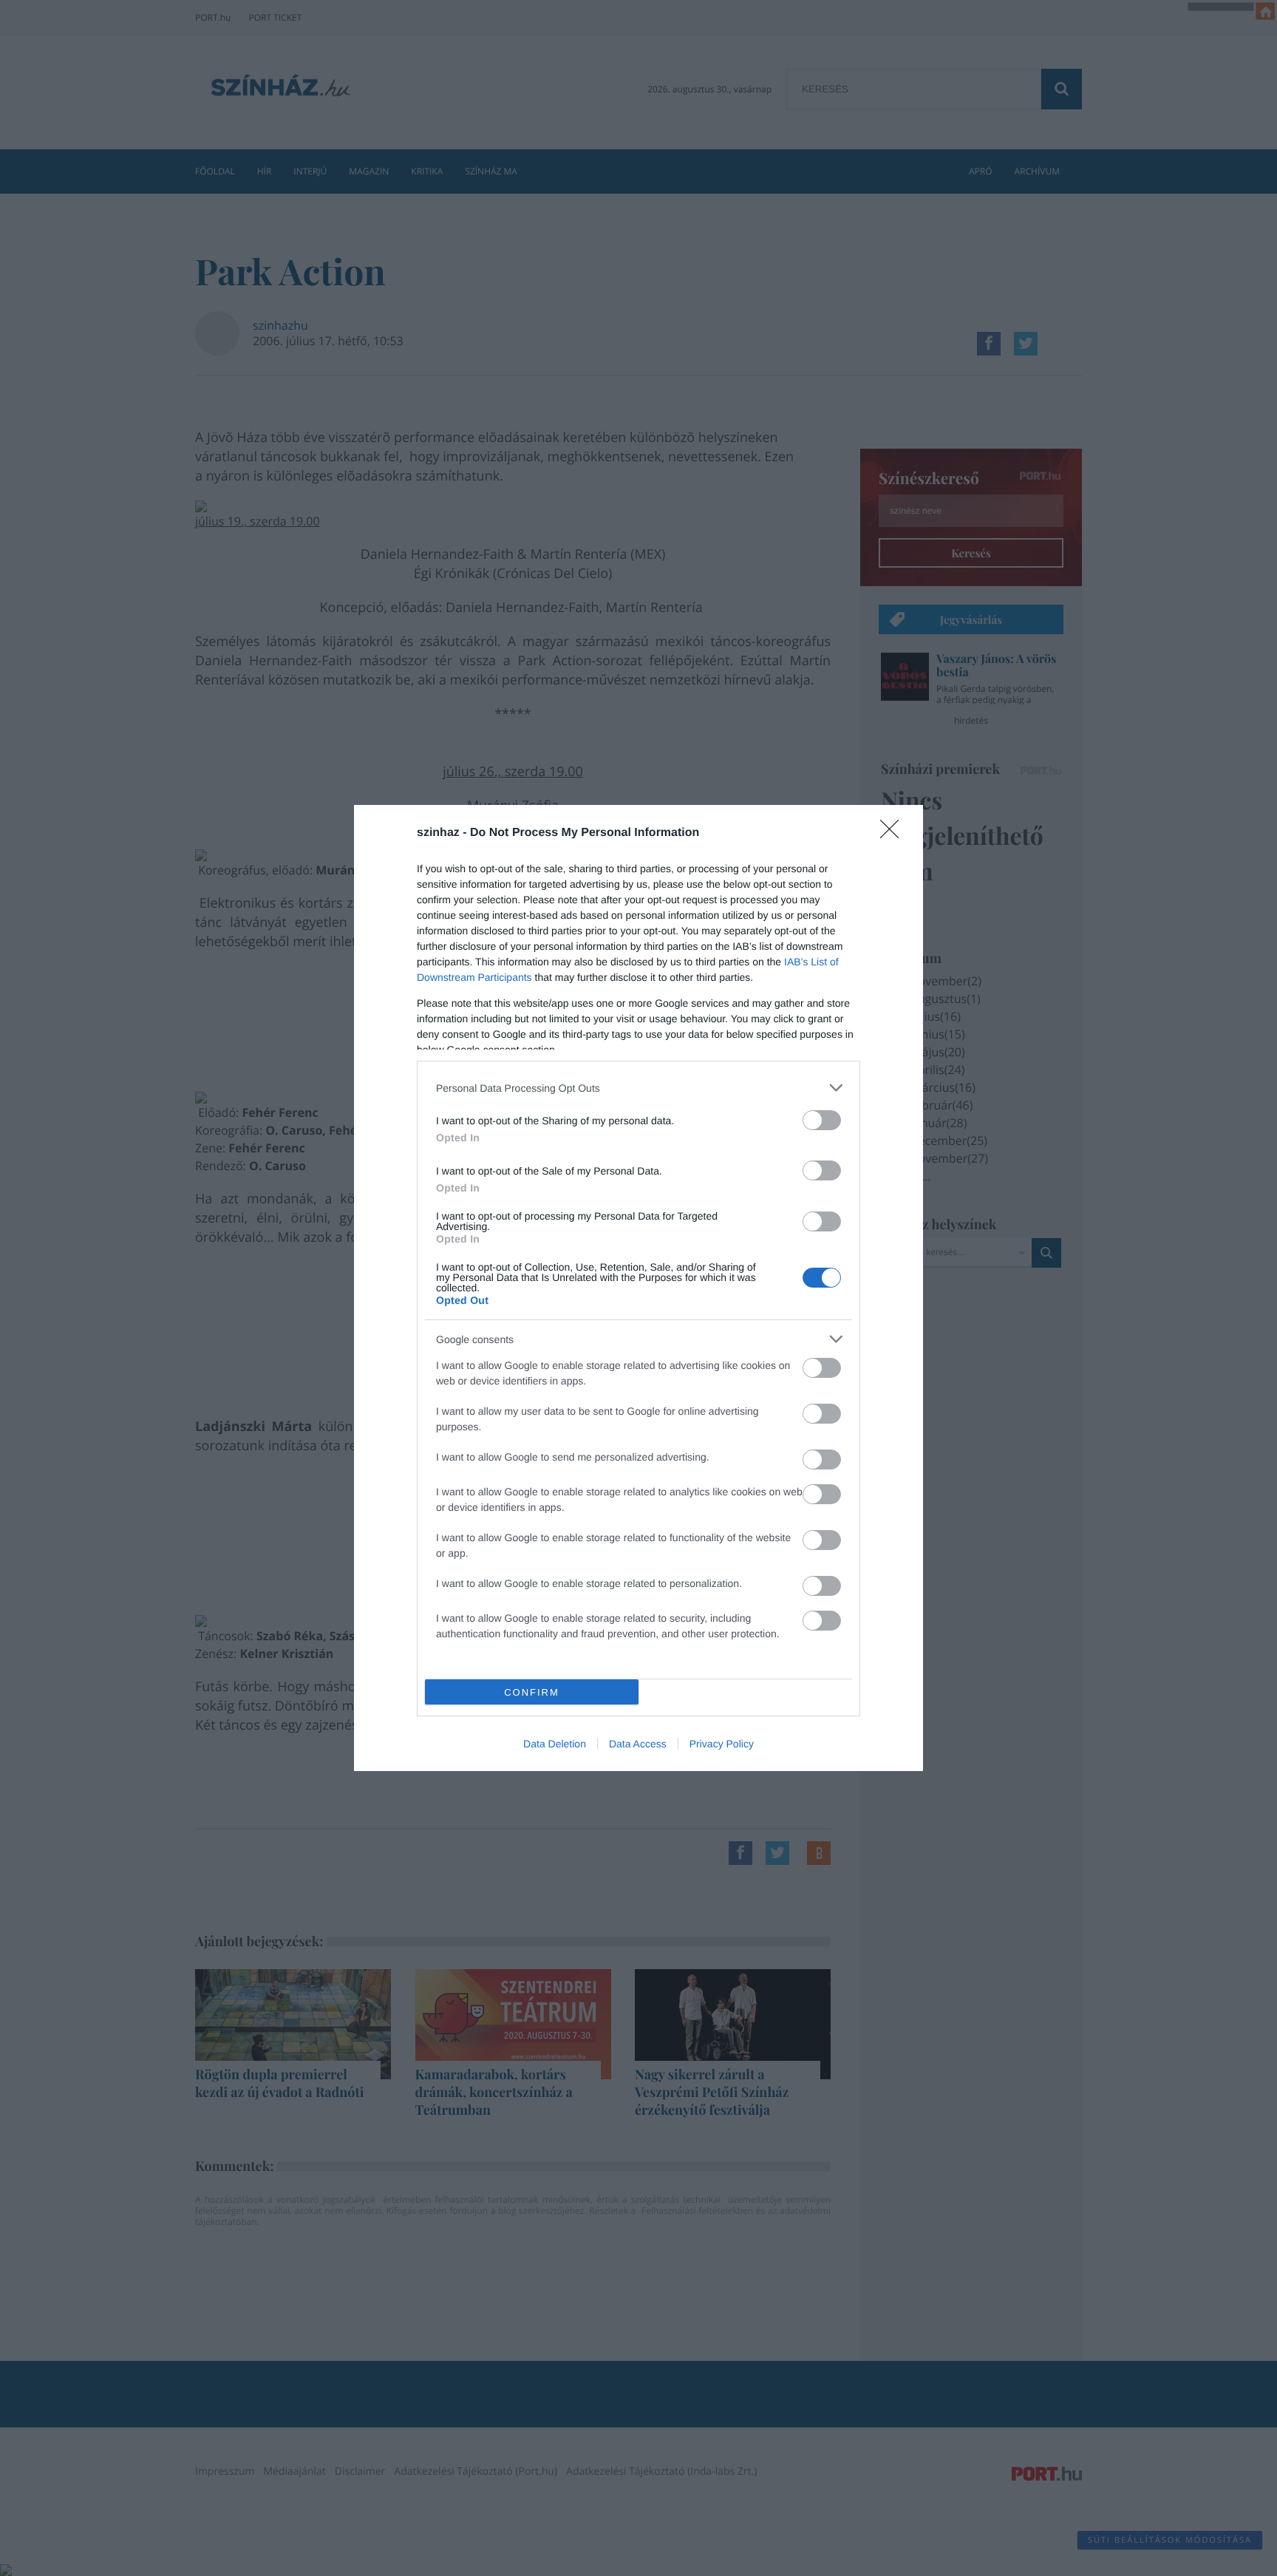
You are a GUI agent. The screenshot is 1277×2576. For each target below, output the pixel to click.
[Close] (894, 834)
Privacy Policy (722, 1744)
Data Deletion (555, 1744)
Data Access (638, 1744)
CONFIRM (532, 1692)
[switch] (822, 1120)
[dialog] (638, 1288)
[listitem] (638, 1088)
